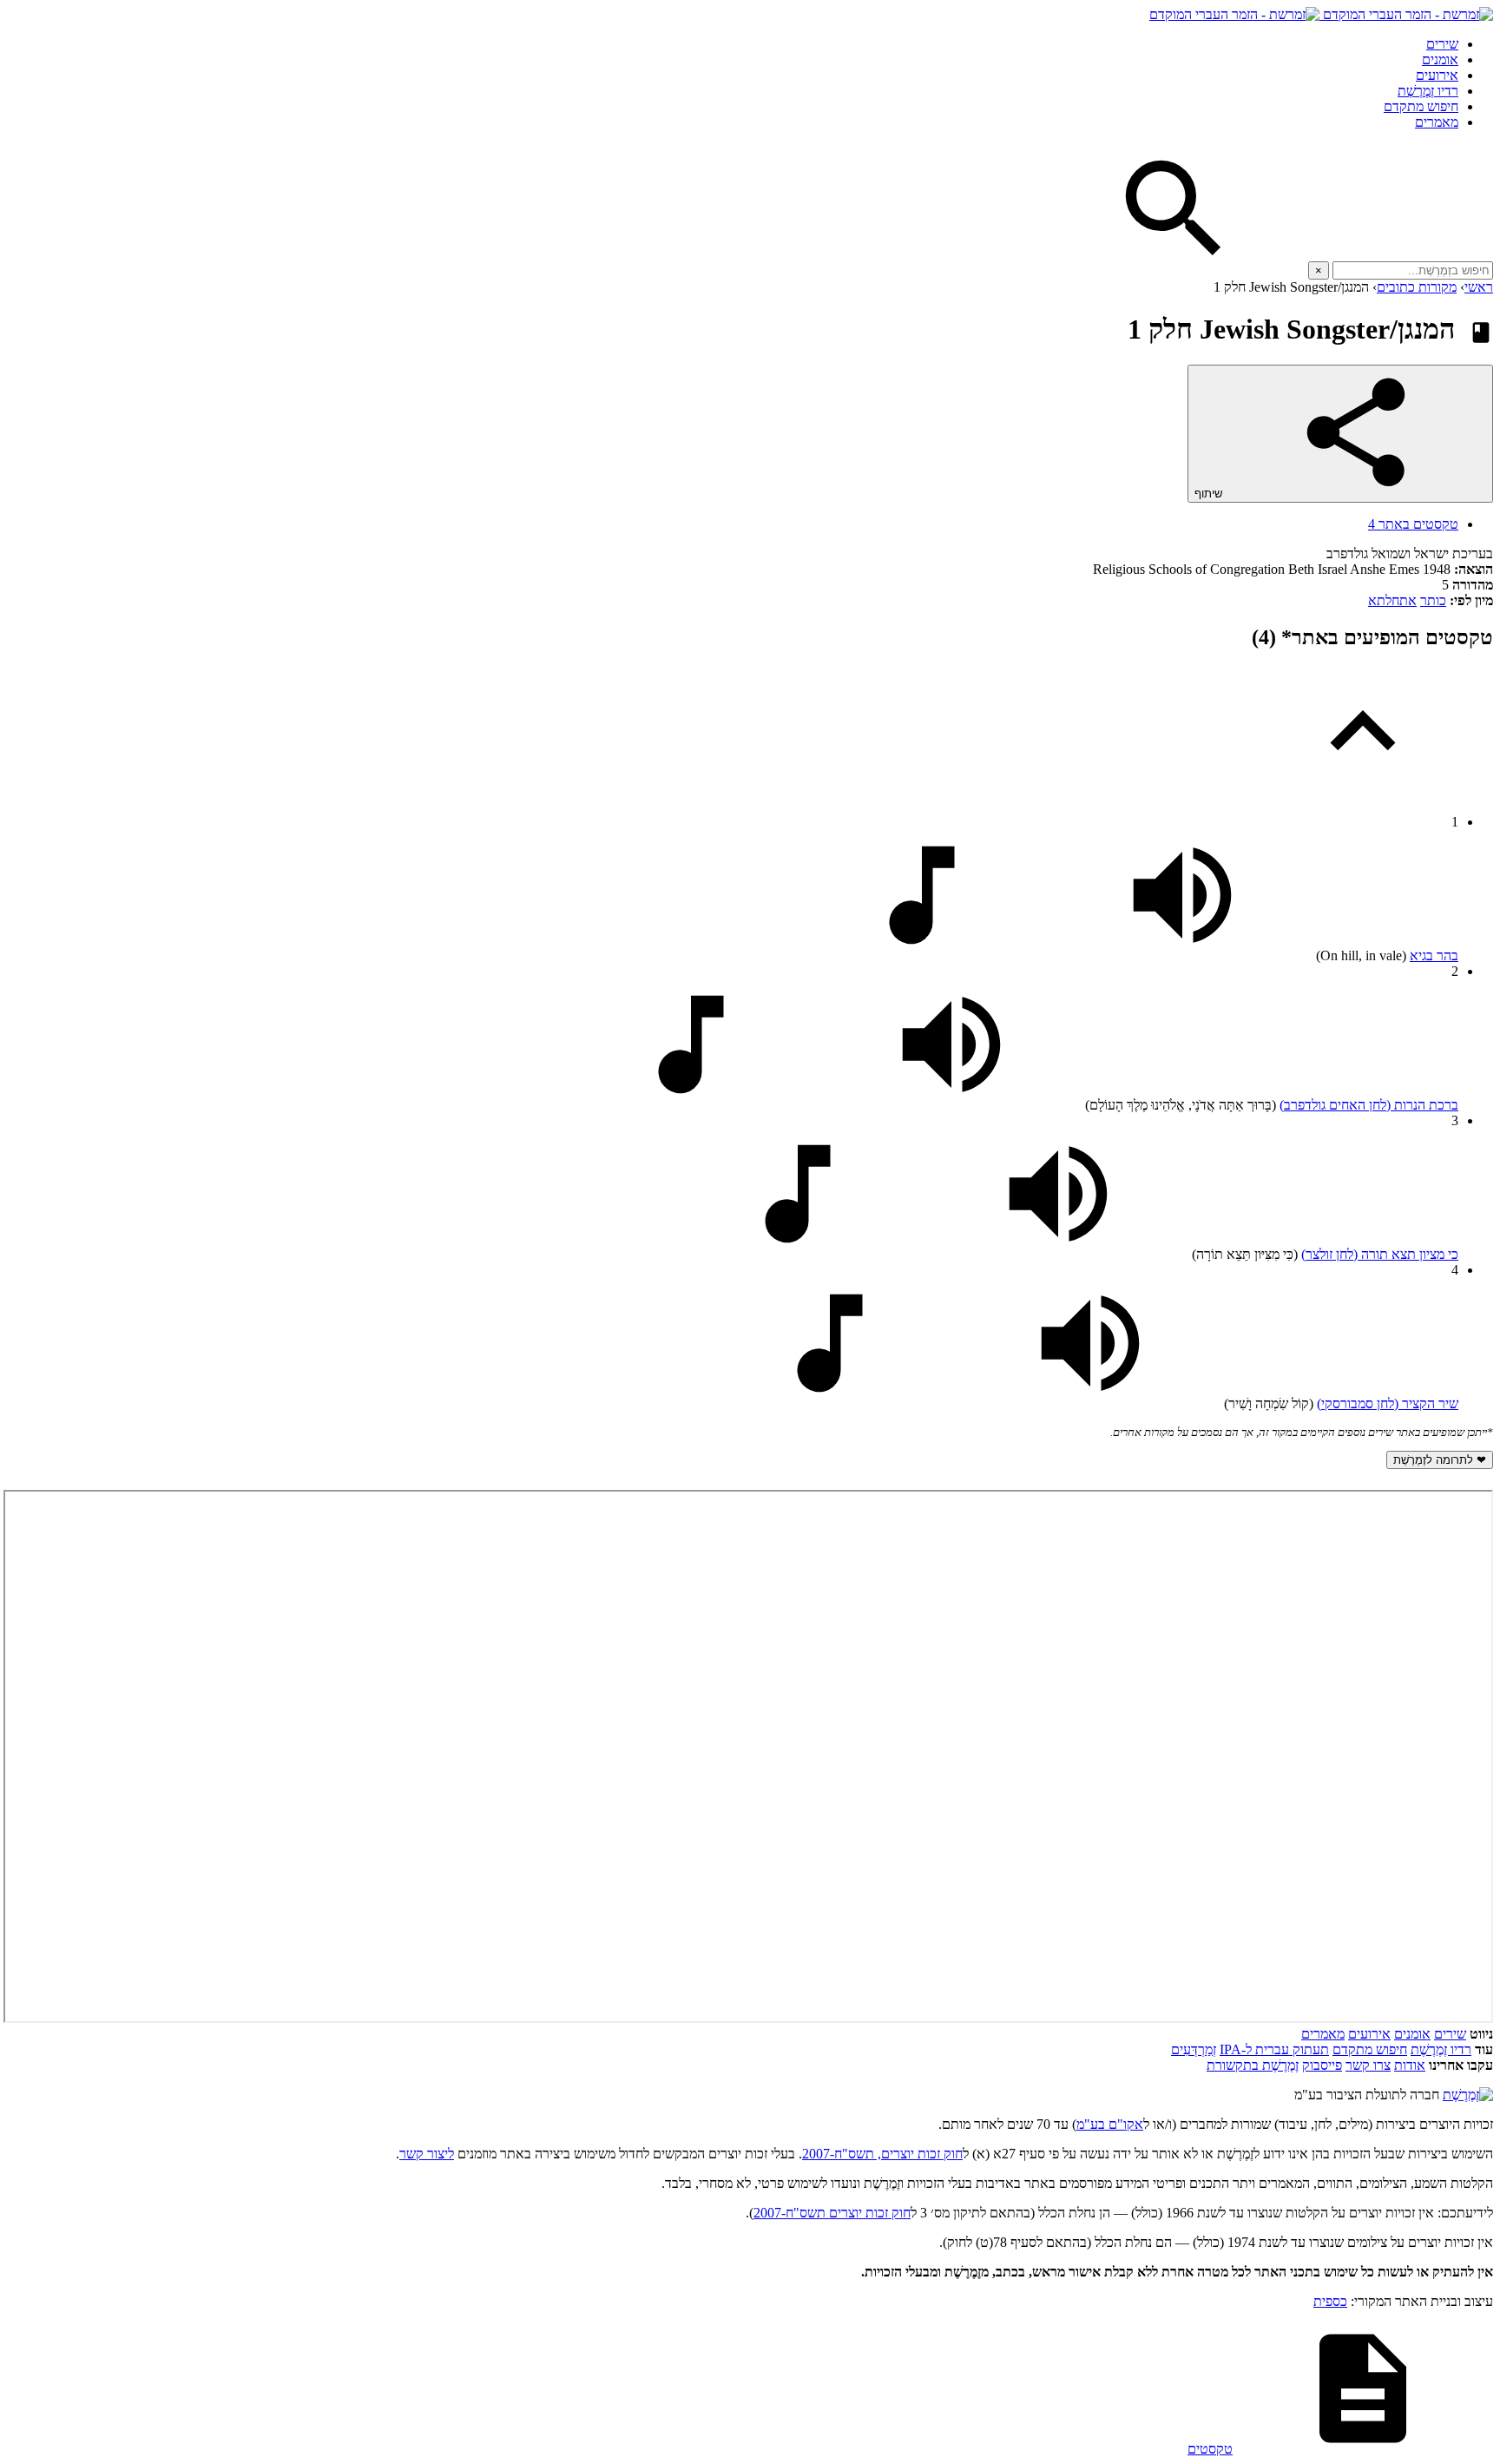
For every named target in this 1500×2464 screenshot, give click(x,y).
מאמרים (1437, 122)
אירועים (1437, 75)
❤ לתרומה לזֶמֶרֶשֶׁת (1440, 1460)
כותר (1433, 600)
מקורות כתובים (1417, 287)
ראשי (1479, 287)
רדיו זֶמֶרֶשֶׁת (1428, 91)
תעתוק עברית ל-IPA (1274, 2049)
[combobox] (1413, 270)
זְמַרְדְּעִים (1194, 2049)
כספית (1330, 2301)
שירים (1442, 44)
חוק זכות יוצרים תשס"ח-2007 (832, 2213)
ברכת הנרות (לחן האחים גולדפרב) (1369, 1105)
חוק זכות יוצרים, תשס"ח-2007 (882, 2154)
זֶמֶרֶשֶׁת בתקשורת (1253, 2065)
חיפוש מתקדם (1421, 106)
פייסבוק (1322, 2065)
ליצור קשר (427, 2154)
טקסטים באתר (1413, 524)
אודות (1410, 2065)
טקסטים (1210, 2449)
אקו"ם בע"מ (1110, 2124)
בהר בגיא (1434, 955)
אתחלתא (1392, 600)
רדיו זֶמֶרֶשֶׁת (1441, 2049)
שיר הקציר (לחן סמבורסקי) (1388, 1403)
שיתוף (1210, 494)
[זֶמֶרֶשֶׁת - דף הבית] (1468, 2095)
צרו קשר (1368, 2065)
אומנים (1440, 59)
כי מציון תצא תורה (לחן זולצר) (1380, 1254)
